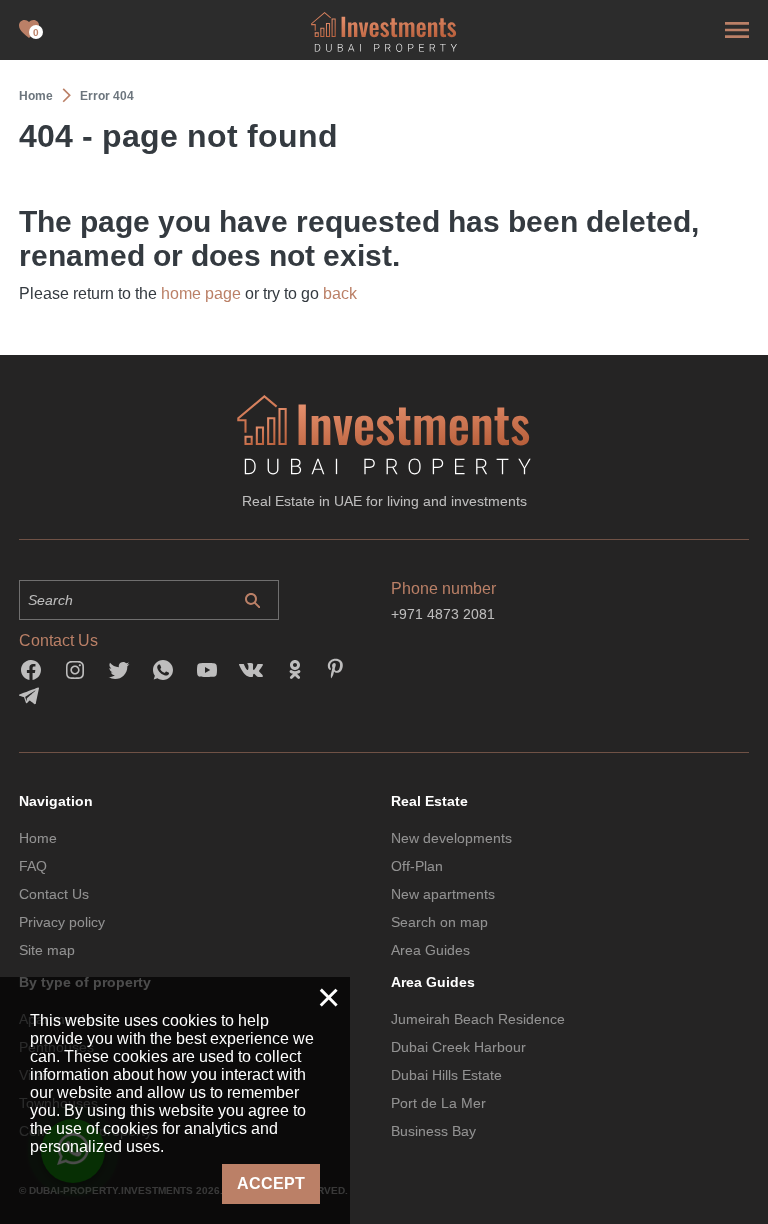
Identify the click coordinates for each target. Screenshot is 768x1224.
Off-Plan (417, 866)
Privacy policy (62, 922)
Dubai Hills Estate (446, 1075)
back (340, 293)
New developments (451, 838)
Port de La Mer (438, 1103)
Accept (271, 1183)
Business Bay (433, 1131)
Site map (47, 950)
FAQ (33, 866)
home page (201, 293)
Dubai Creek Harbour (458, 1047)
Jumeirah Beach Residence (478, 1019)
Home (38, 838)
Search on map (439, 922)
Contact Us (54, 894)
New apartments (443, 894)
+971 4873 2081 (443, 614)
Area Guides (430, 950)
